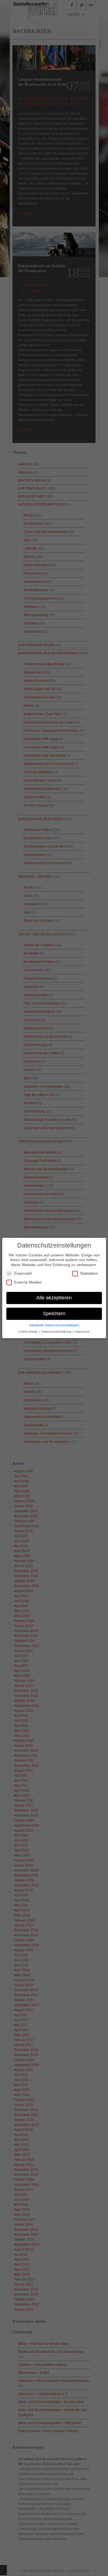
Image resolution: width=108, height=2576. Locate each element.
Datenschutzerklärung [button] (57, 1332)
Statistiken (89, 1273)
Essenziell (23, 1273)
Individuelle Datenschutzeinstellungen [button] (54, 1325)
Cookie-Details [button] (28, 1332)
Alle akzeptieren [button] (54, 1298)
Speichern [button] (54, 1313)
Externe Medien (28, 1282)
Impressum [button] (82, 1332)
